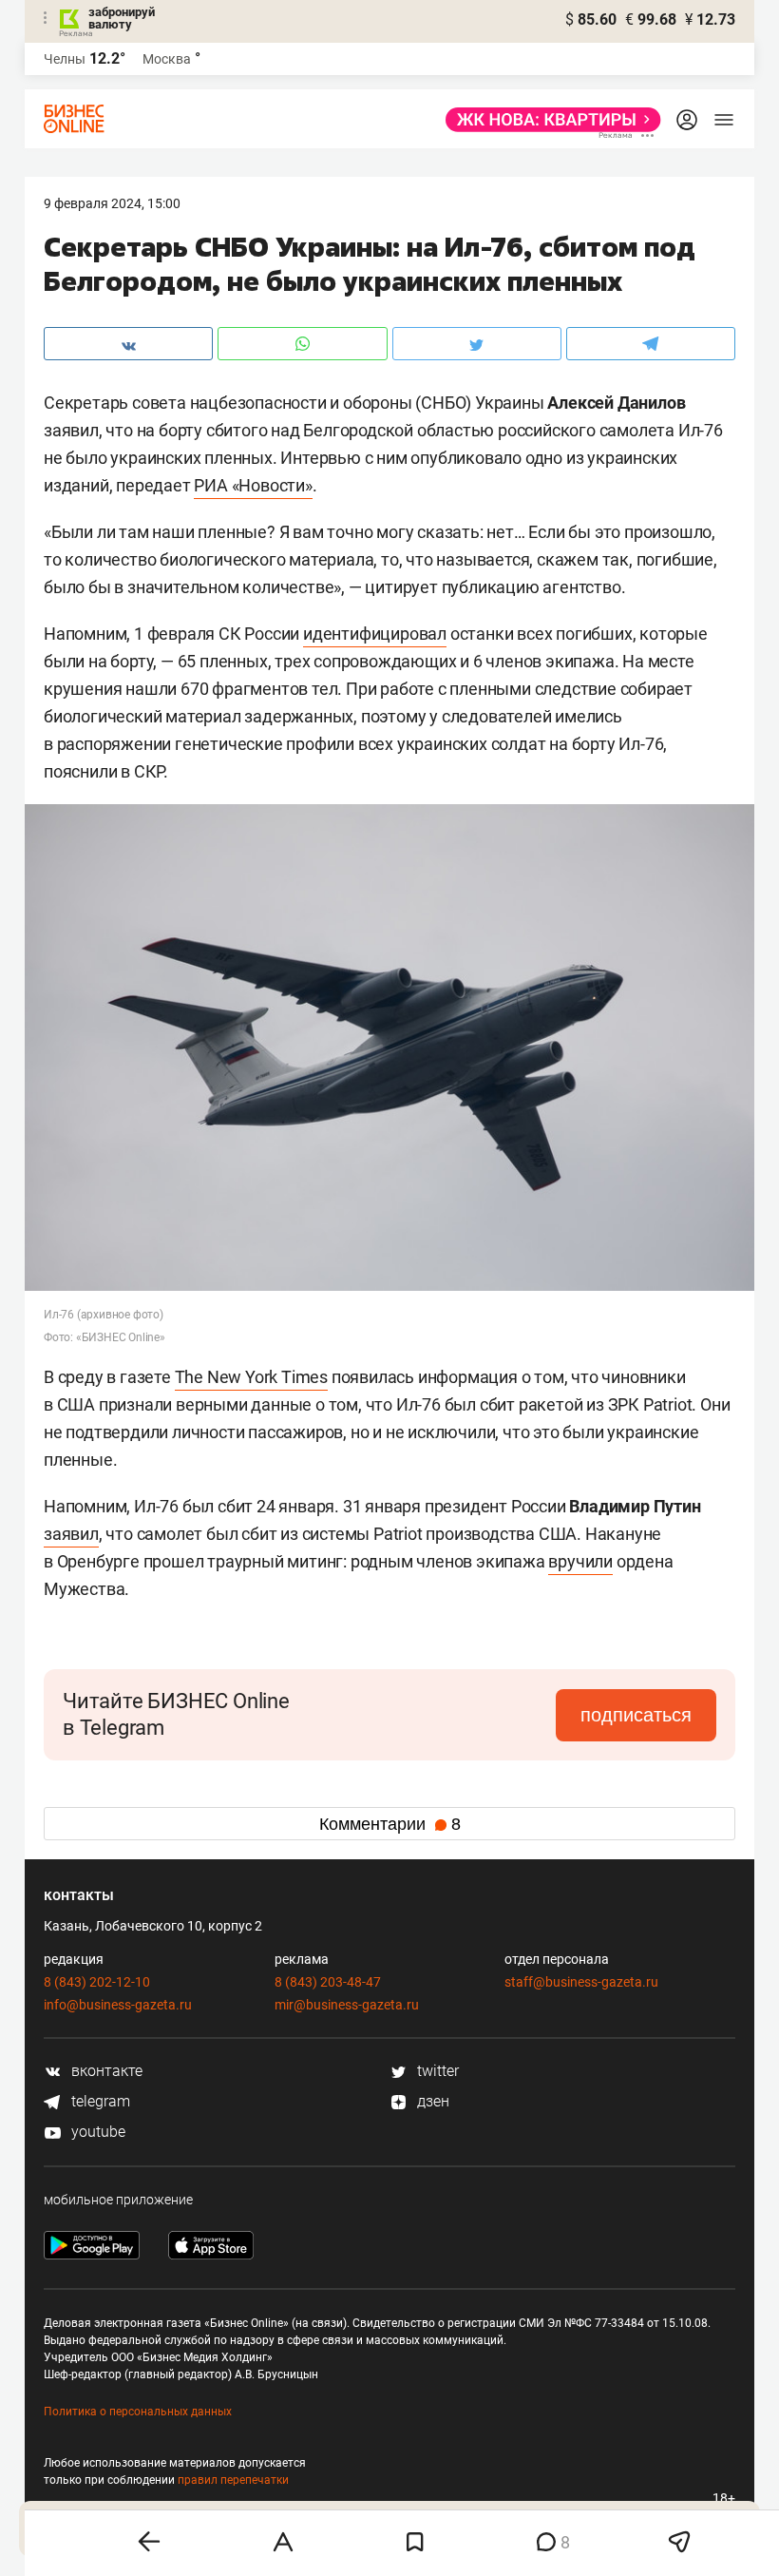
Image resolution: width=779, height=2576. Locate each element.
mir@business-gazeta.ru (347, 2005)
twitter (436, 2071)
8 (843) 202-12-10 (97, 1982)
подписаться (636, 1715)
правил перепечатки (233, 2480)
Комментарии (390, 1824)
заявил (71, 1534)
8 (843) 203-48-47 (328, 1982)
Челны (65, 59)
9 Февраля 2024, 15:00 (112, 203)
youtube (96, 2132)
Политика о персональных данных (138, 2412)
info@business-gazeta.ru (118, 2005)
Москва (167, 59)
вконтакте (105, 2071)
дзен (431, 2101)
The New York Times (251, 1377)
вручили (580, 1561)
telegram (99, 2101)
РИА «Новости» (253, 485)
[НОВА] (548, 120)
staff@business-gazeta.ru (581, 1982)
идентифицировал (375, 634)
